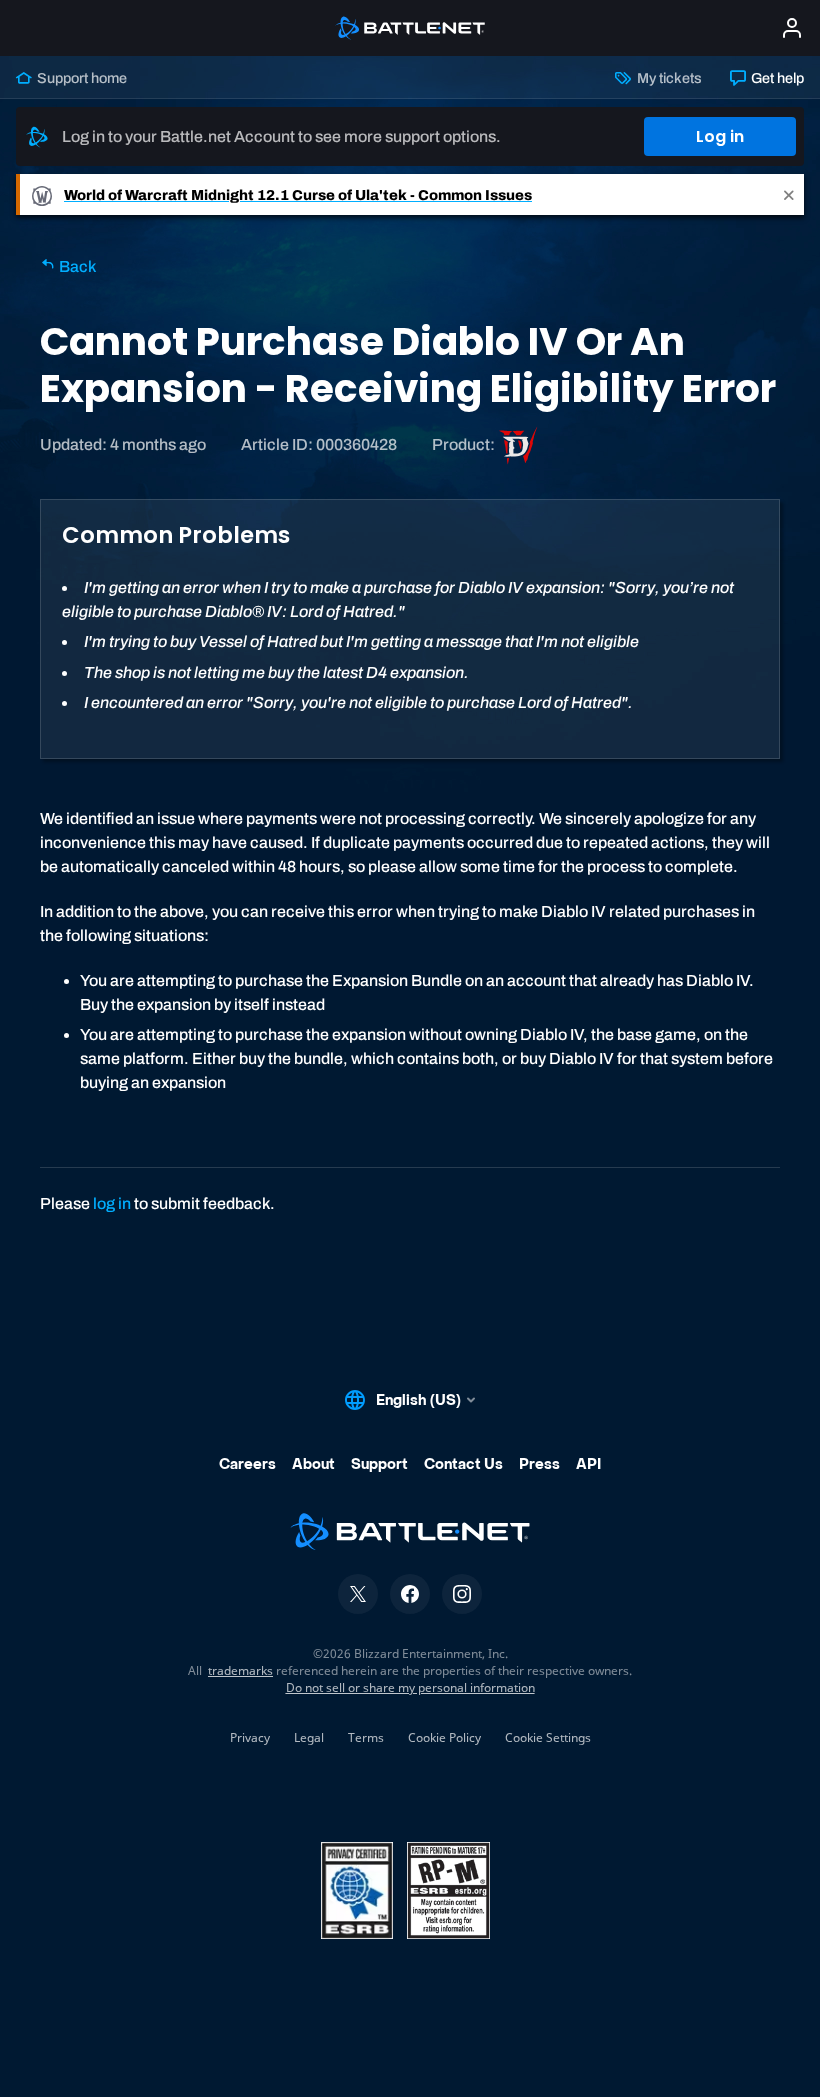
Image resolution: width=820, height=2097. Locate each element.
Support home (80, 78)
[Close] (789, 194)
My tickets (667, 78)
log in (112, 1203)
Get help (776, 78)
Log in (720, 136)
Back (76, 266)
